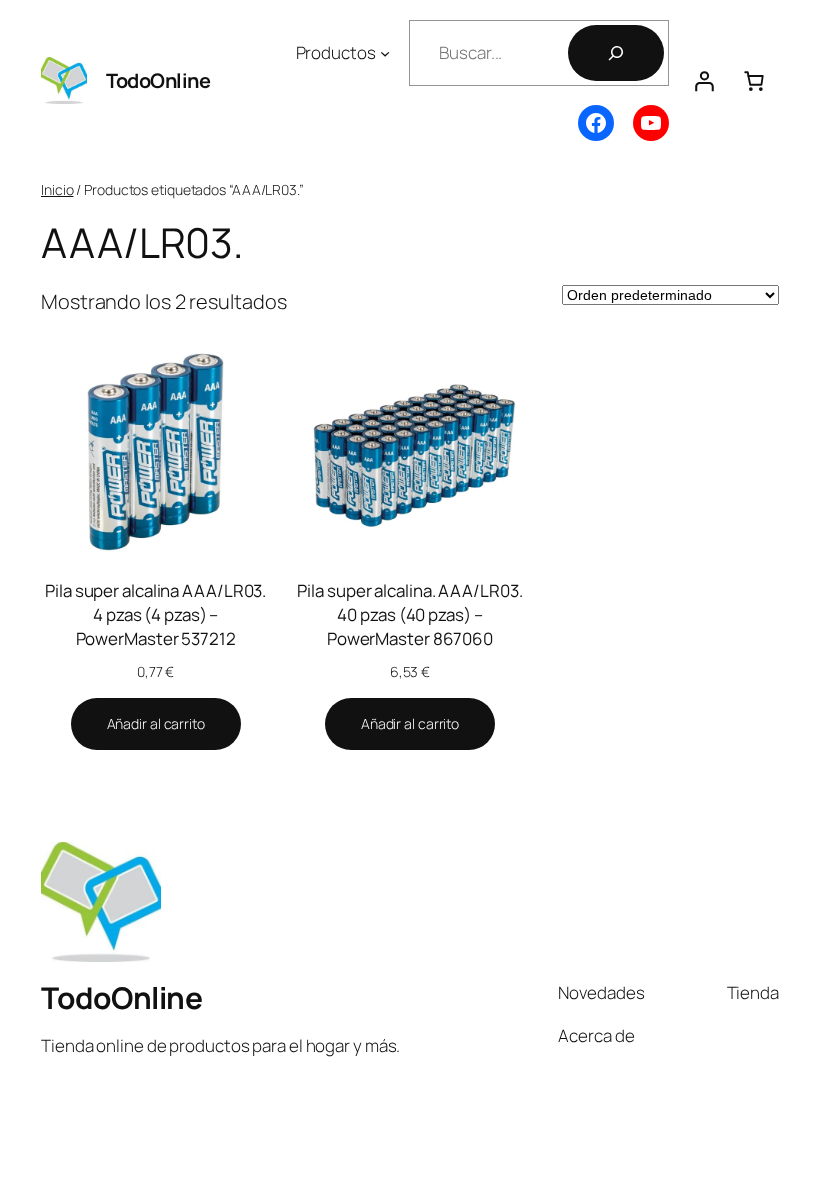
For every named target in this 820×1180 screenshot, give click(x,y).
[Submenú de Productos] (385, 53)
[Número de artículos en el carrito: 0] (754, 81)
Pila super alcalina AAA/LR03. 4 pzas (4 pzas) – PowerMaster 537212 (155, 614)
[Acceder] (704, 81)
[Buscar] (616, 53)
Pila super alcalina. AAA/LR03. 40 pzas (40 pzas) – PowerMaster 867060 (409, 614)
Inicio (57, 189)
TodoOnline (158, 80)
